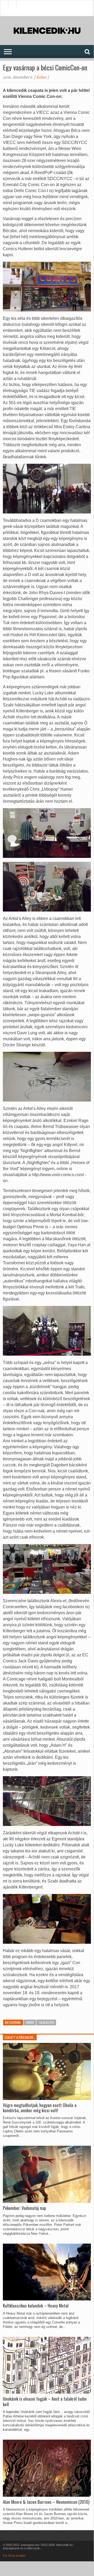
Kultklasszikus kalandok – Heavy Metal (36, 2306)
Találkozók (46, 2022)
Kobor (41, 77)
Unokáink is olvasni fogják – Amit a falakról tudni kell (45, 2402)
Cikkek (30, 2022)
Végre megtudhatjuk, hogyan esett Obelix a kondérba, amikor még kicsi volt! (40, 2108)
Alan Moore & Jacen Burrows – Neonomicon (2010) (46, 2502)
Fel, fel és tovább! (14, 2556)
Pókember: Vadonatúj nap (24, 2208)
